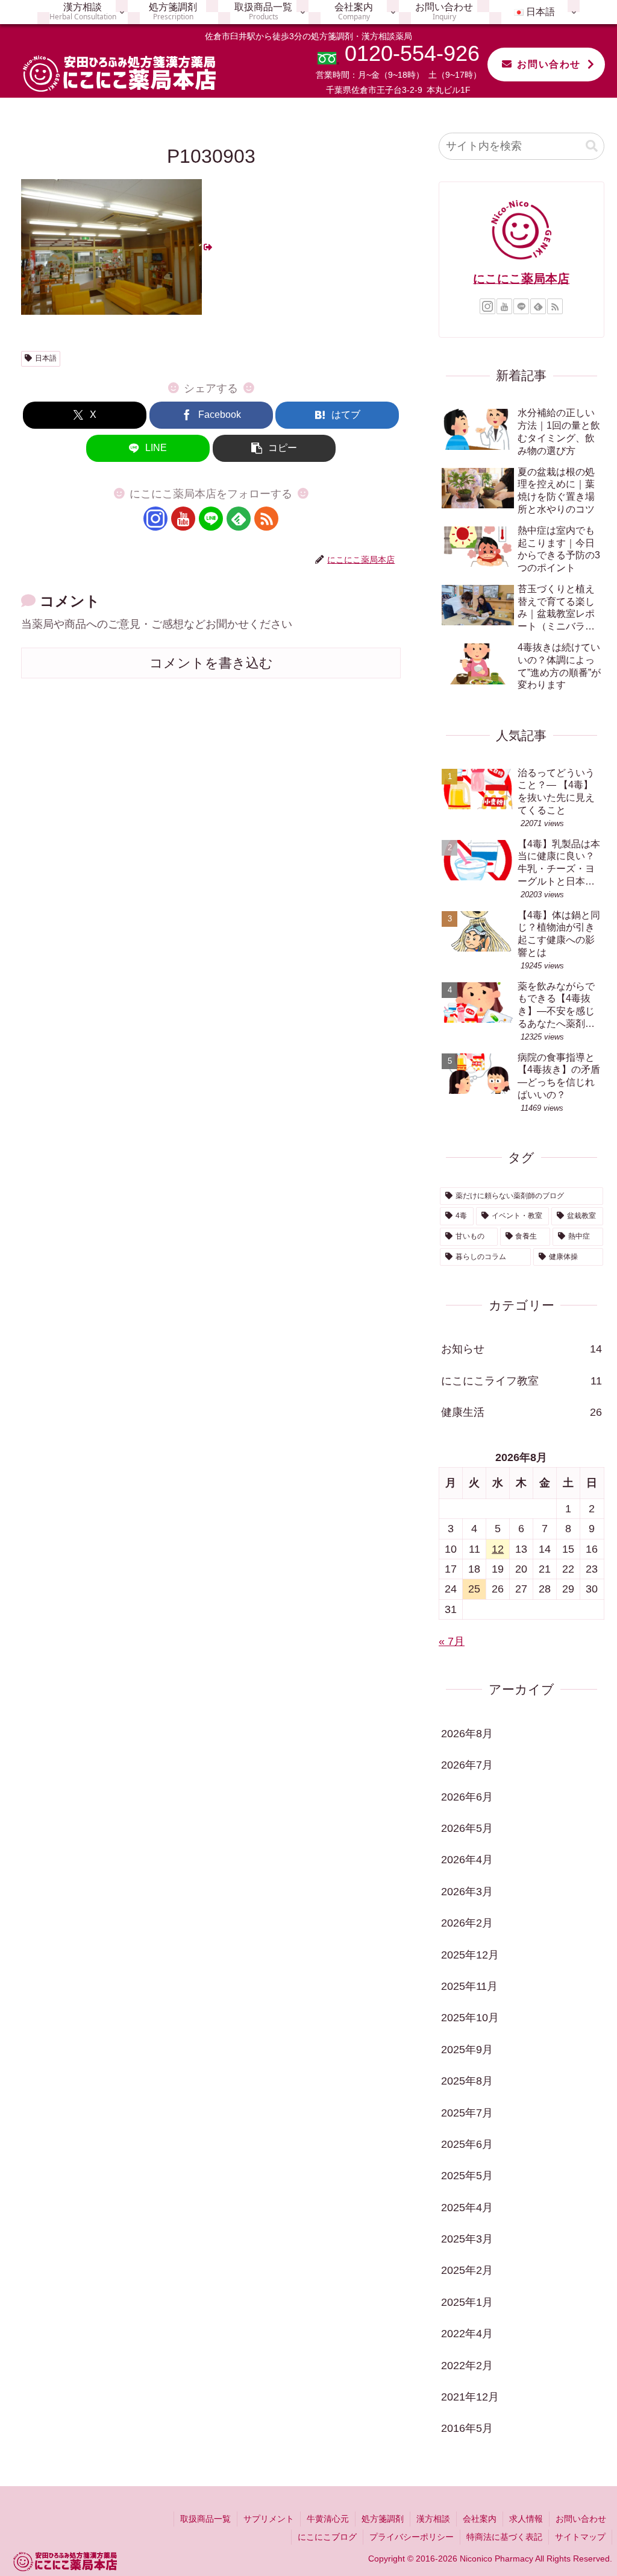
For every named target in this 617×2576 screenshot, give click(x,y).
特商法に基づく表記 (504, 2537)
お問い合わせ (549, 64)
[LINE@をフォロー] (211, 519)
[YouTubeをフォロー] (183, 519)
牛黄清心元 (328, 2519)
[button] (274, 448)
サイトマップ (580, 2537)
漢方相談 (433, 2519)
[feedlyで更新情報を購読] (239, 519)
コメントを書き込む (211, 663)
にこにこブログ (327, 2537)
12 (498, 1549)
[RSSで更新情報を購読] (266, 519)
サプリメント (269, 2519)
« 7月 (452, 1641)
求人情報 (526, 2519)
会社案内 (480, 2519)
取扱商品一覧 (205, 2519)
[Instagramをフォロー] (155, 519)
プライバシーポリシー (412, 2537)
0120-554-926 (412, 53)
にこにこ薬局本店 (521, 279)
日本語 (46, 358)
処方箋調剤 (383, 2519)
